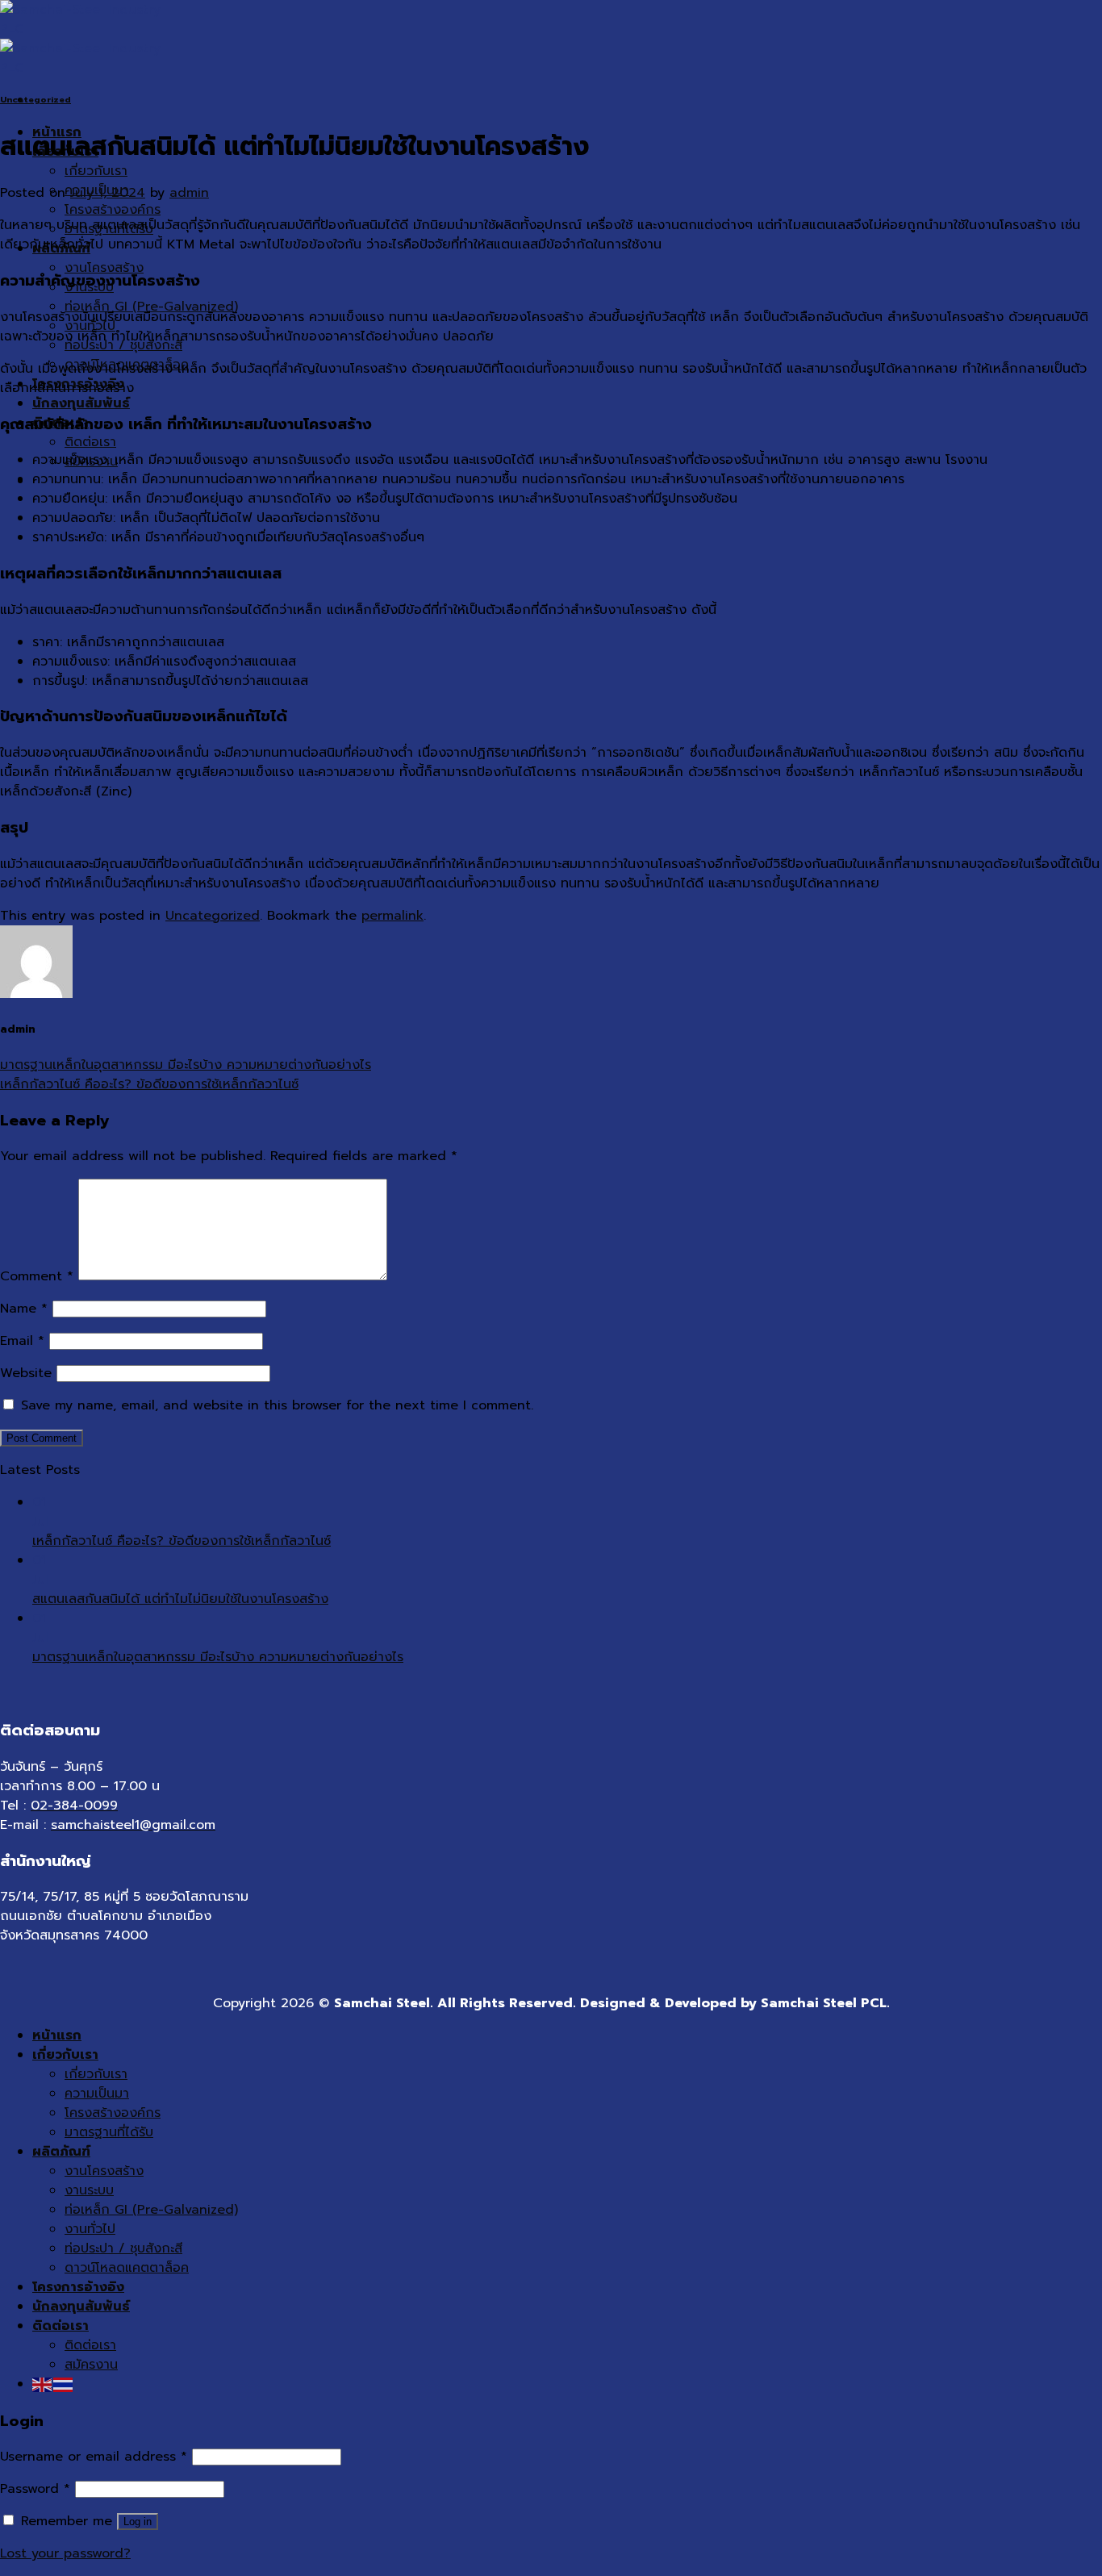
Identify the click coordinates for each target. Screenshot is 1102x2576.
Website (26, 1373)
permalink (392, 916)
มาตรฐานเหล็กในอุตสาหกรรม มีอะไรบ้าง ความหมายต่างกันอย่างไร (186, 1065)
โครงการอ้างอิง (78, 2287)
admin (189, 193)
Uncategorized (35, 100)
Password (35, 2489)
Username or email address (94, 2457)
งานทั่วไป (90, 2229)
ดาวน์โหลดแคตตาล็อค (127, 2268)
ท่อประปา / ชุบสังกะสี (123, 2248)
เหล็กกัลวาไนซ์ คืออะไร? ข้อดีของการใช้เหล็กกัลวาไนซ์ (149, 1084)
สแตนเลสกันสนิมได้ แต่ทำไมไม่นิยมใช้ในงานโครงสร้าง (180, 1599)
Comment (37, 1276)
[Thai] (64, 2384)
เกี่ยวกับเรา (96, 171)
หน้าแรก (57, 2035)
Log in (138, 2522)
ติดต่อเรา (90, 442)
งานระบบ (89, 2190)
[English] (43, 2384)
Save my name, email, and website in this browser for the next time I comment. (277, 1405)
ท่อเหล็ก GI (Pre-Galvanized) (151, 2210)
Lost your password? (65, 2553)
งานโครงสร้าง (104, 268)
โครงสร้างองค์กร (113, 210)
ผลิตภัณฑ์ (61, 2152)
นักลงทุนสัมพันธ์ (81, 403)
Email (22, 1341)
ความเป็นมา (97, 2094)
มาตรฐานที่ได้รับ (109, 2132)
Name (24, 1309)
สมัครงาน (91, 2365)
